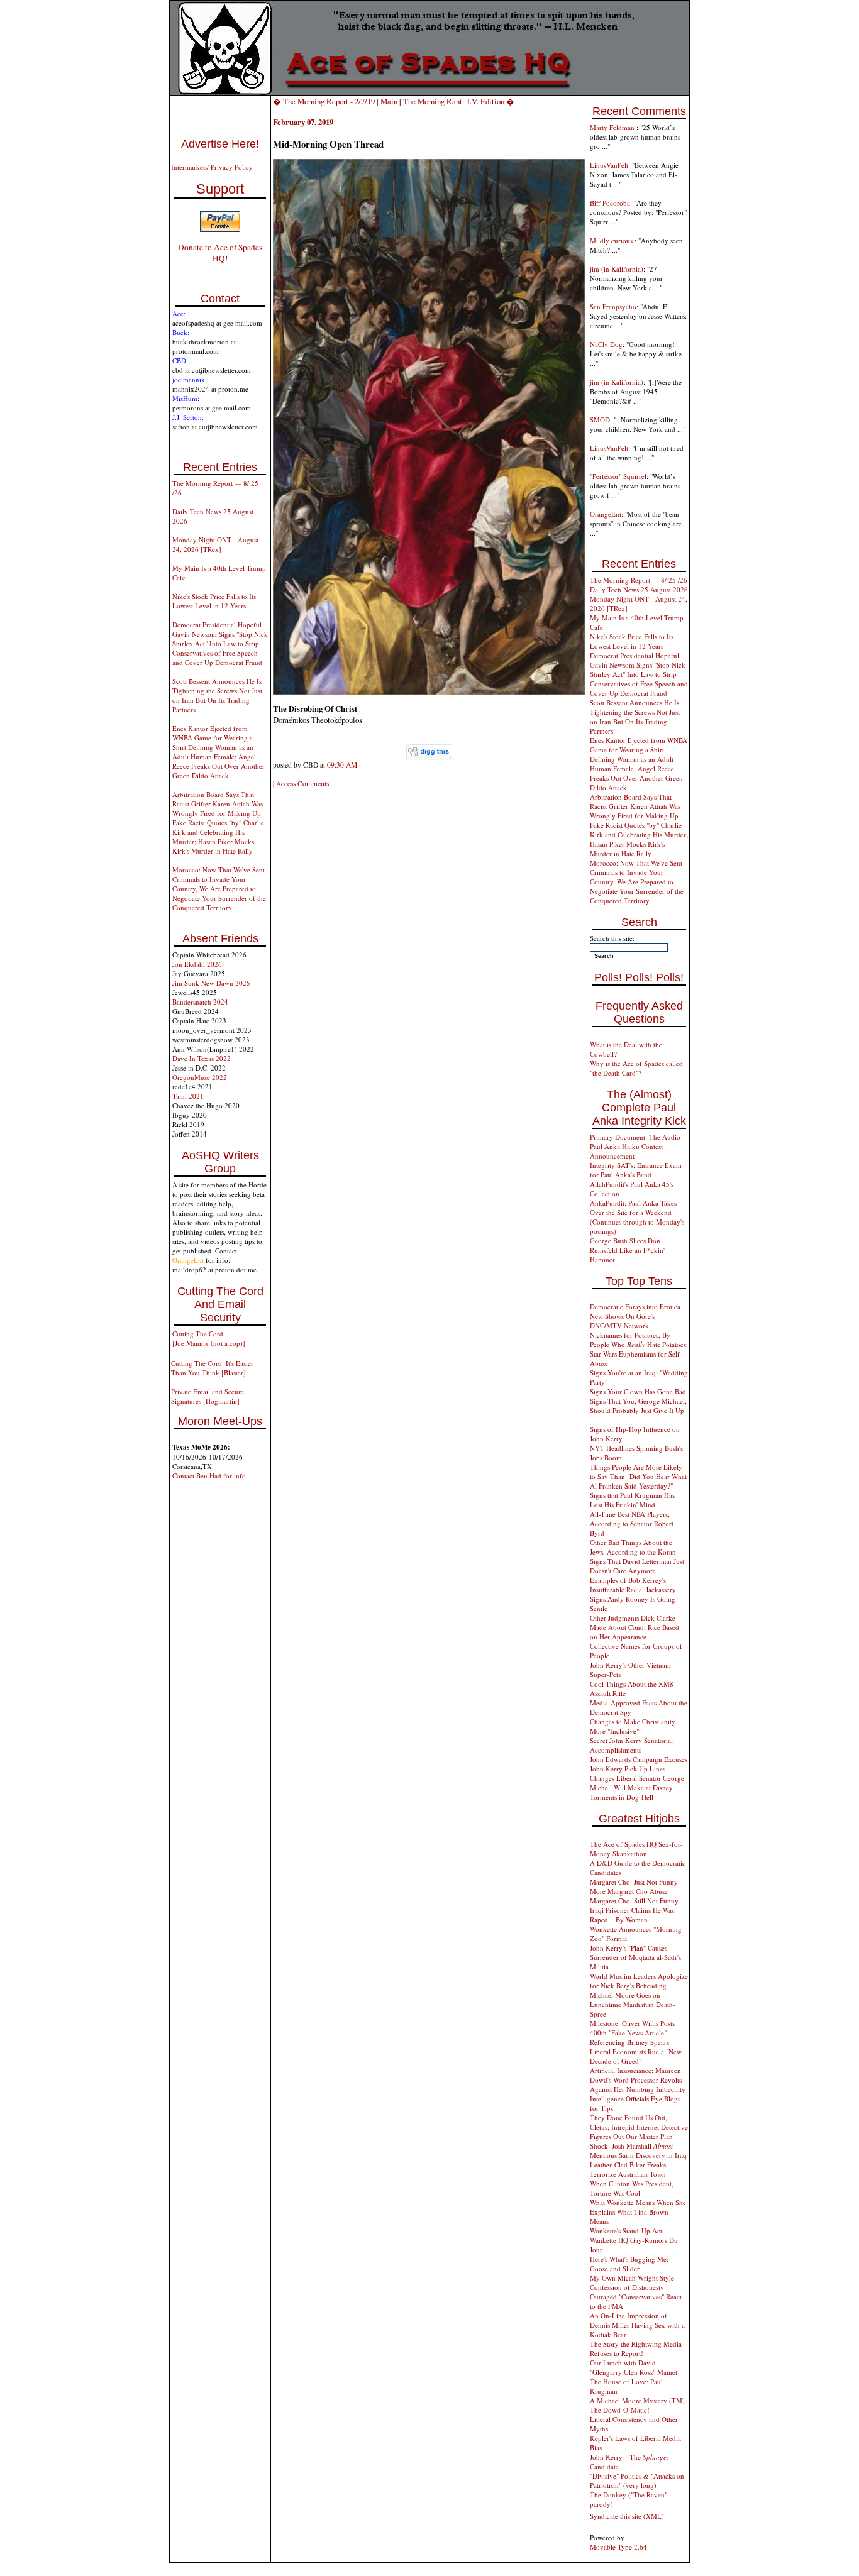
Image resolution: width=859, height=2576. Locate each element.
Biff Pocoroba (610, 203)
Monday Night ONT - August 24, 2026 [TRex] (215, 544)
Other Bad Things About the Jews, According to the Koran (633, 1547)
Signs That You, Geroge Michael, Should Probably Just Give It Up (638, 1406)
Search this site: (612, 938)
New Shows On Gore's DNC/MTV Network (622, 1321)
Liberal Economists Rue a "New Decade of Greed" (636, 2056)
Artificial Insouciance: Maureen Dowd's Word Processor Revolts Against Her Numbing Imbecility (638, 2080)
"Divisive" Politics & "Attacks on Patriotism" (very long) (637, 2480)
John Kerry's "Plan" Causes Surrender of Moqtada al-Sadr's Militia (635, 1957)
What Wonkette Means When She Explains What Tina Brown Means (638, 2212)
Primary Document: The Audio (635, 1137)
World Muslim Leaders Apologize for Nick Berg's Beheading (639, 1981)
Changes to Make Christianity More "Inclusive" (633, 1726)
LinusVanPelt (609, 165)
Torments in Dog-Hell (622, 1797)
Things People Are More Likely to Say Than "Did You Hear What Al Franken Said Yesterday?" (638, 1476)
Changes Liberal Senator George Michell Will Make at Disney (637, 1783)
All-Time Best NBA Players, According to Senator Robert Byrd (632, 1523)
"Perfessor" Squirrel (618, 476)
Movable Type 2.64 (618, 2547)
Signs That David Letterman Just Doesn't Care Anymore (637, 1566)
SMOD (600, 420)
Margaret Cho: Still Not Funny (634, 1901)
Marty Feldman (613, 127)
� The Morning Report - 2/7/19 (324, 101)
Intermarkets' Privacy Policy (212, 167)
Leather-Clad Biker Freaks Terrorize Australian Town (628, 2169)
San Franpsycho (613, 306)
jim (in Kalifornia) (617, 269)
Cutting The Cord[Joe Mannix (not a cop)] (209, 1338)
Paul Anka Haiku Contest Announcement (626, 1151)
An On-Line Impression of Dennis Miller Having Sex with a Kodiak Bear (637, 2325)
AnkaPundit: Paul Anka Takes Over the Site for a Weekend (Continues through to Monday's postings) (637, 1217)
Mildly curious (612, 240)
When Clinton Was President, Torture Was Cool (632, 2188)
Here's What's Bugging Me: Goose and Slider (629, 2264)
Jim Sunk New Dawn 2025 (211, 983)
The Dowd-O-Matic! (620, 2410)
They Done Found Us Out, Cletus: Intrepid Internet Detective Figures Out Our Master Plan (639, 2127)
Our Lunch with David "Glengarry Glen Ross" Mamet (634, 2367)
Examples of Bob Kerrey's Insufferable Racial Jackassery (633, 1585)
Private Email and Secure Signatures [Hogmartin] (208, 1396)
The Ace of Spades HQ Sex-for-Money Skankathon (636, 1849)
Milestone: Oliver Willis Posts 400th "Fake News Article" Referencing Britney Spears (632, 2033)
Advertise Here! (220, 144)
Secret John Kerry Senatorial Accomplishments (631, 1745)
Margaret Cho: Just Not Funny (634, 1882)
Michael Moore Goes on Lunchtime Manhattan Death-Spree (633, 2004)
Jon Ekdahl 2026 (197, 964)
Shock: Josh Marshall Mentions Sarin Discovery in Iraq (638, 2150)
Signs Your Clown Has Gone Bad (638, 1391)
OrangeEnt (606, 514)
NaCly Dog (606, 344)
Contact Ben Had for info (209, 1476)
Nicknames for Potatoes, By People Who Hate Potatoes (638, 1340)
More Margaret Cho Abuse (629, 1891)
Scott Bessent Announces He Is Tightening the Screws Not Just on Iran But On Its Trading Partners (217, 695)
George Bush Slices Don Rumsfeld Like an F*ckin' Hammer (627, 1250)
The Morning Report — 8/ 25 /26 (639, 580)
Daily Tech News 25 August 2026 (639, 589)
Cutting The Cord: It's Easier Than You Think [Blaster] (212, 1368)
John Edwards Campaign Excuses (639, 1759)
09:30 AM (342, 765)
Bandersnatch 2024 (200, 1002)
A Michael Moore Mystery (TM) (637, 2400)
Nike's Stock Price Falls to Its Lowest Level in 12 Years (214, 601)
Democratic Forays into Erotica (635, 1307)
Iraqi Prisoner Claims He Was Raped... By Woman (632, 1915)
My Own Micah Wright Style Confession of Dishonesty (632, 2282)
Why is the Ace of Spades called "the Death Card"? (636, 1068)
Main (389, 101)
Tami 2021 (188, 1096)
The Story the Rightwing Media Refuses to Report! (636, 2348)
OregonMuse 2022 (200, 1077)
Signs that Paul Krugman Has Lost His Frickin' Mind (632, 1500)
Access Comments (302, 784)
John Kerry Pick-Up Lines (628, 1769)
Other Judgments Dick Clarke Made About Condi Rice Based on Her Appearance (635, 1627)
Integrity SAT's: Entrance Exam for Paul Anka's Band (636, 1170)
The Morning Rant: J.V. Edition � (459, 101)
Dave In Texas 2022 (202, 1058)
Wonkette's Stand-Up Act (626, 2231)
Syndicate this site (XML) (627, 2516)
